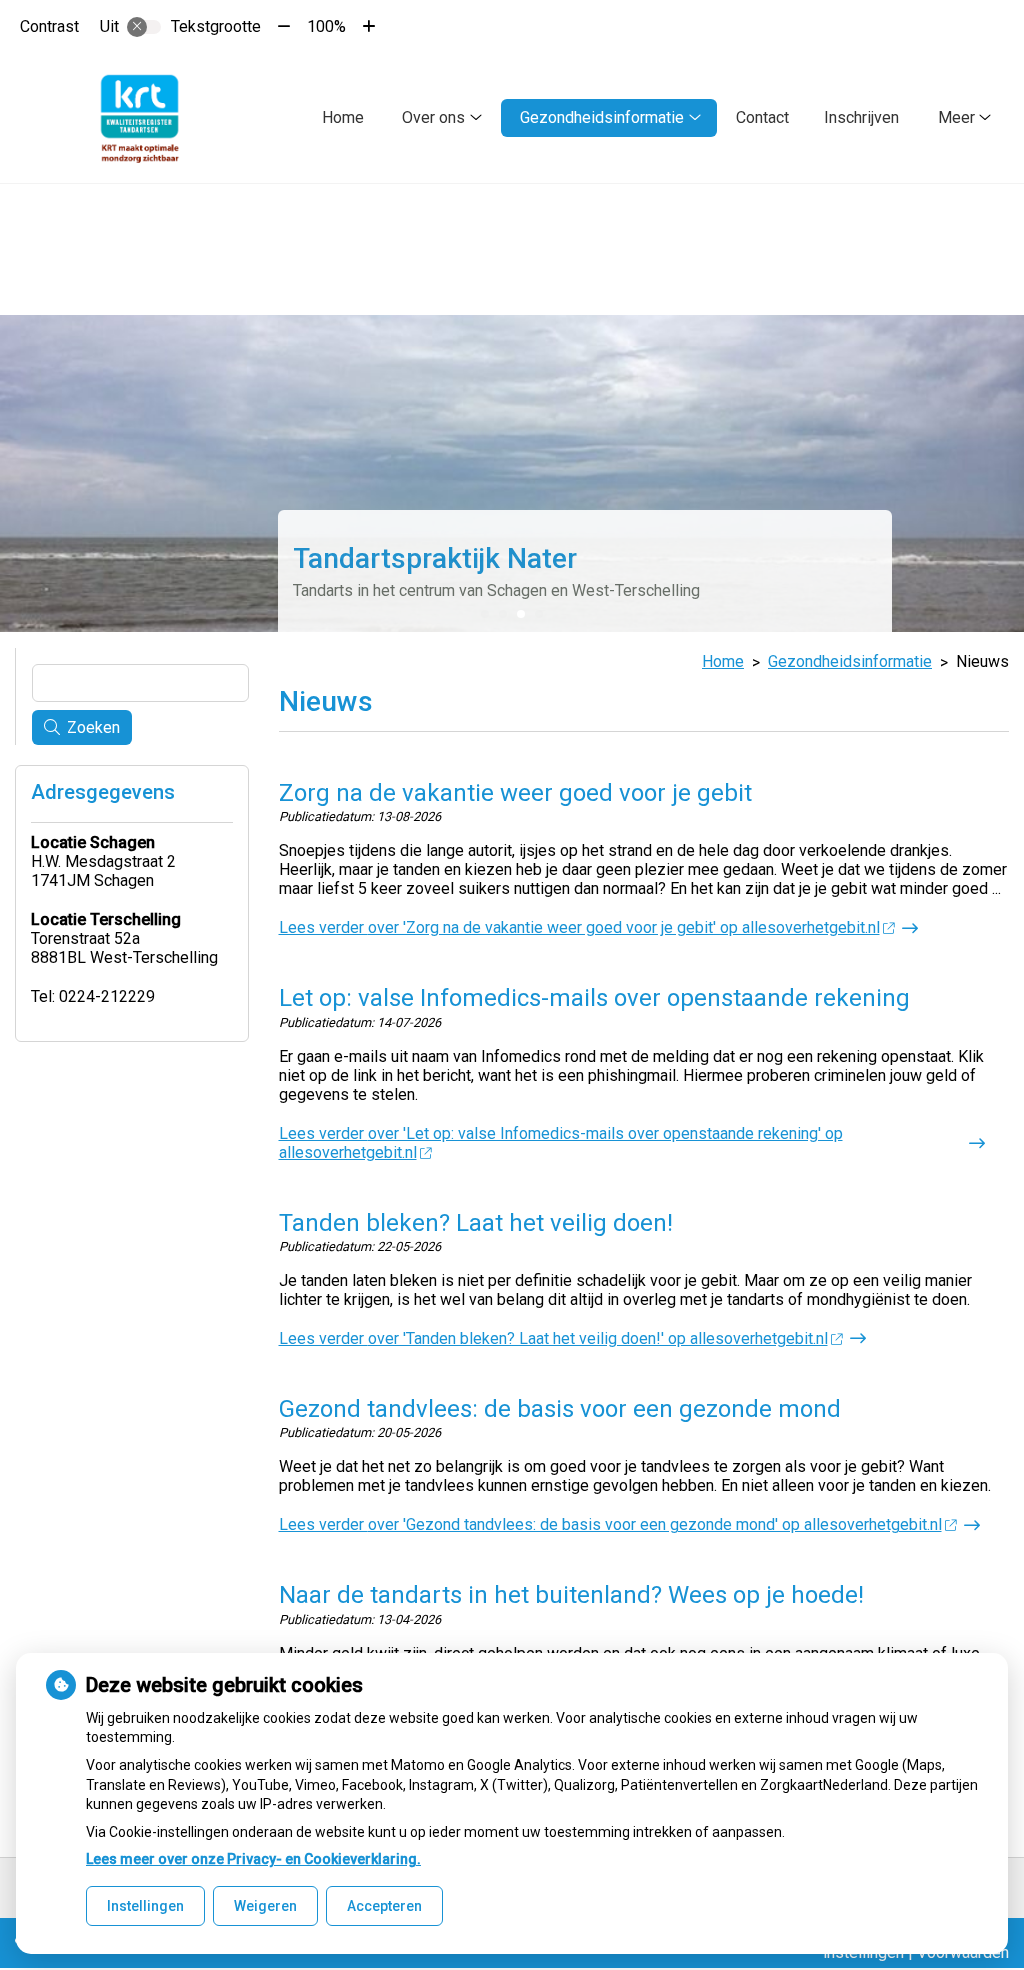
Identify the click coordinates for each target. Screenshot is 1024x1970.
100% (326, 26)
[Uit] (144, 27)
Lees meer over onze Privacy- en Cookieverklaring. (253, 1859)
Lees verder (579, 927)
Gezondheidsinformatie (602, 117)
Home (343, 117)
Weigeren (265, 1906)
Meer (956, 117)
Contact (762, 117)
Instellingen (145, 1906)
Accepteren (384, 1906)
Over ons (433, 117)
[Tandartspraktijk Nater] (139, 118)
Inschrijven (861, 117)
